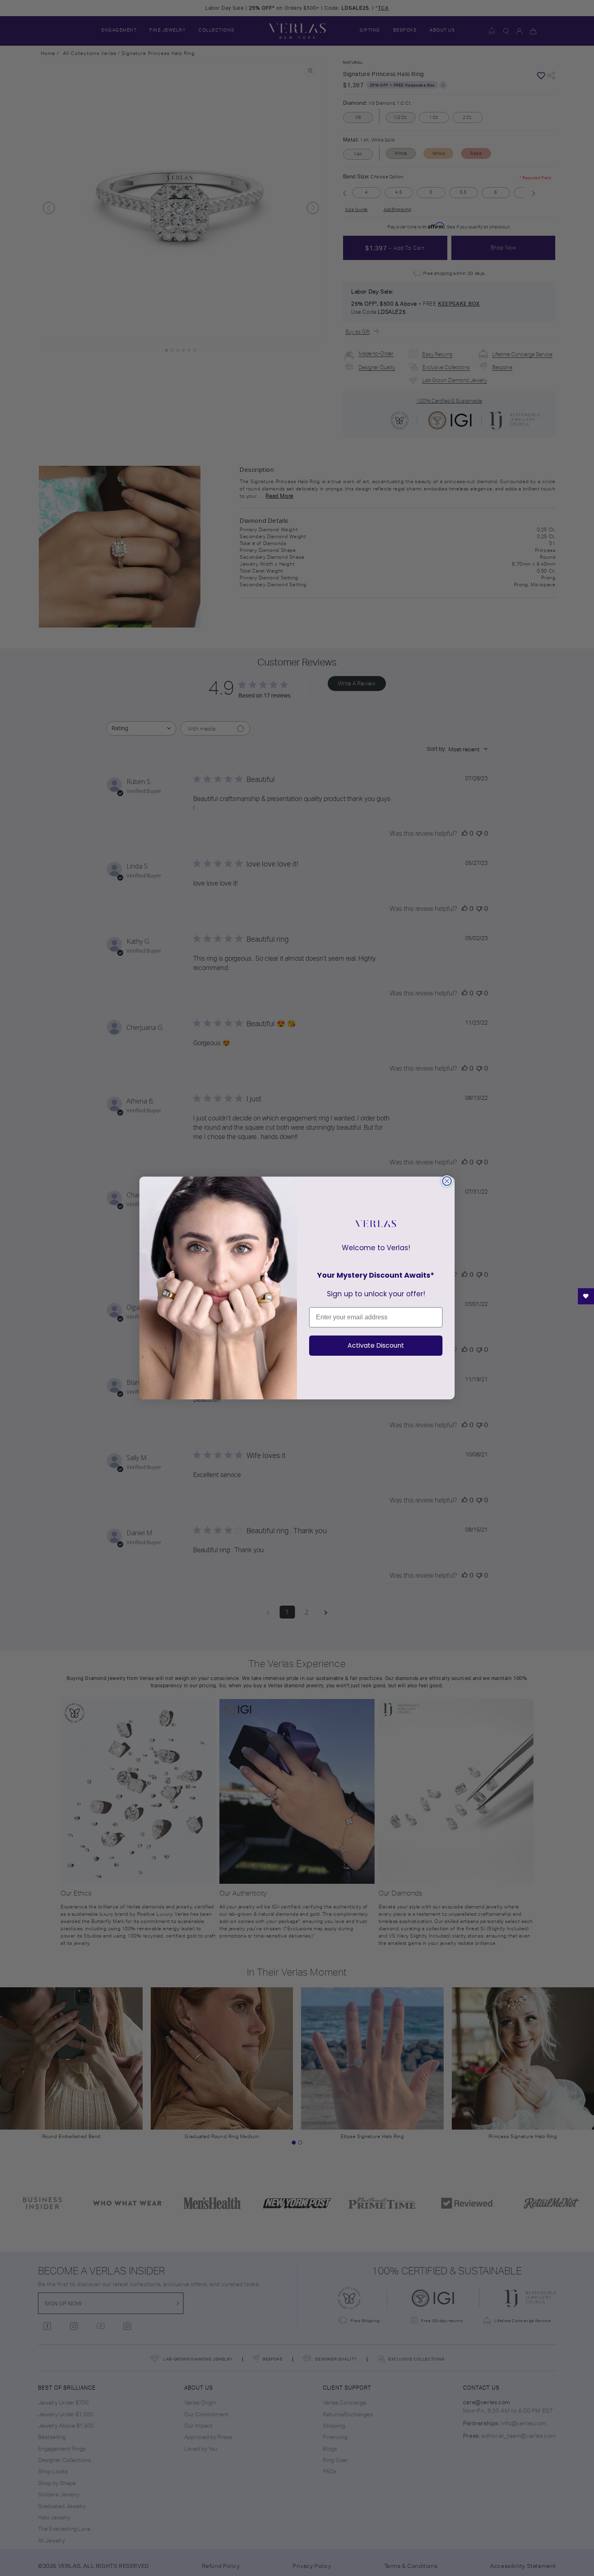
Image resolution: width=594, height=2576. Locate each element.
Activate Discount (376, 1345)
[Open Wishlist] (586, 1296)
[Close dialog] (447, 1181)
